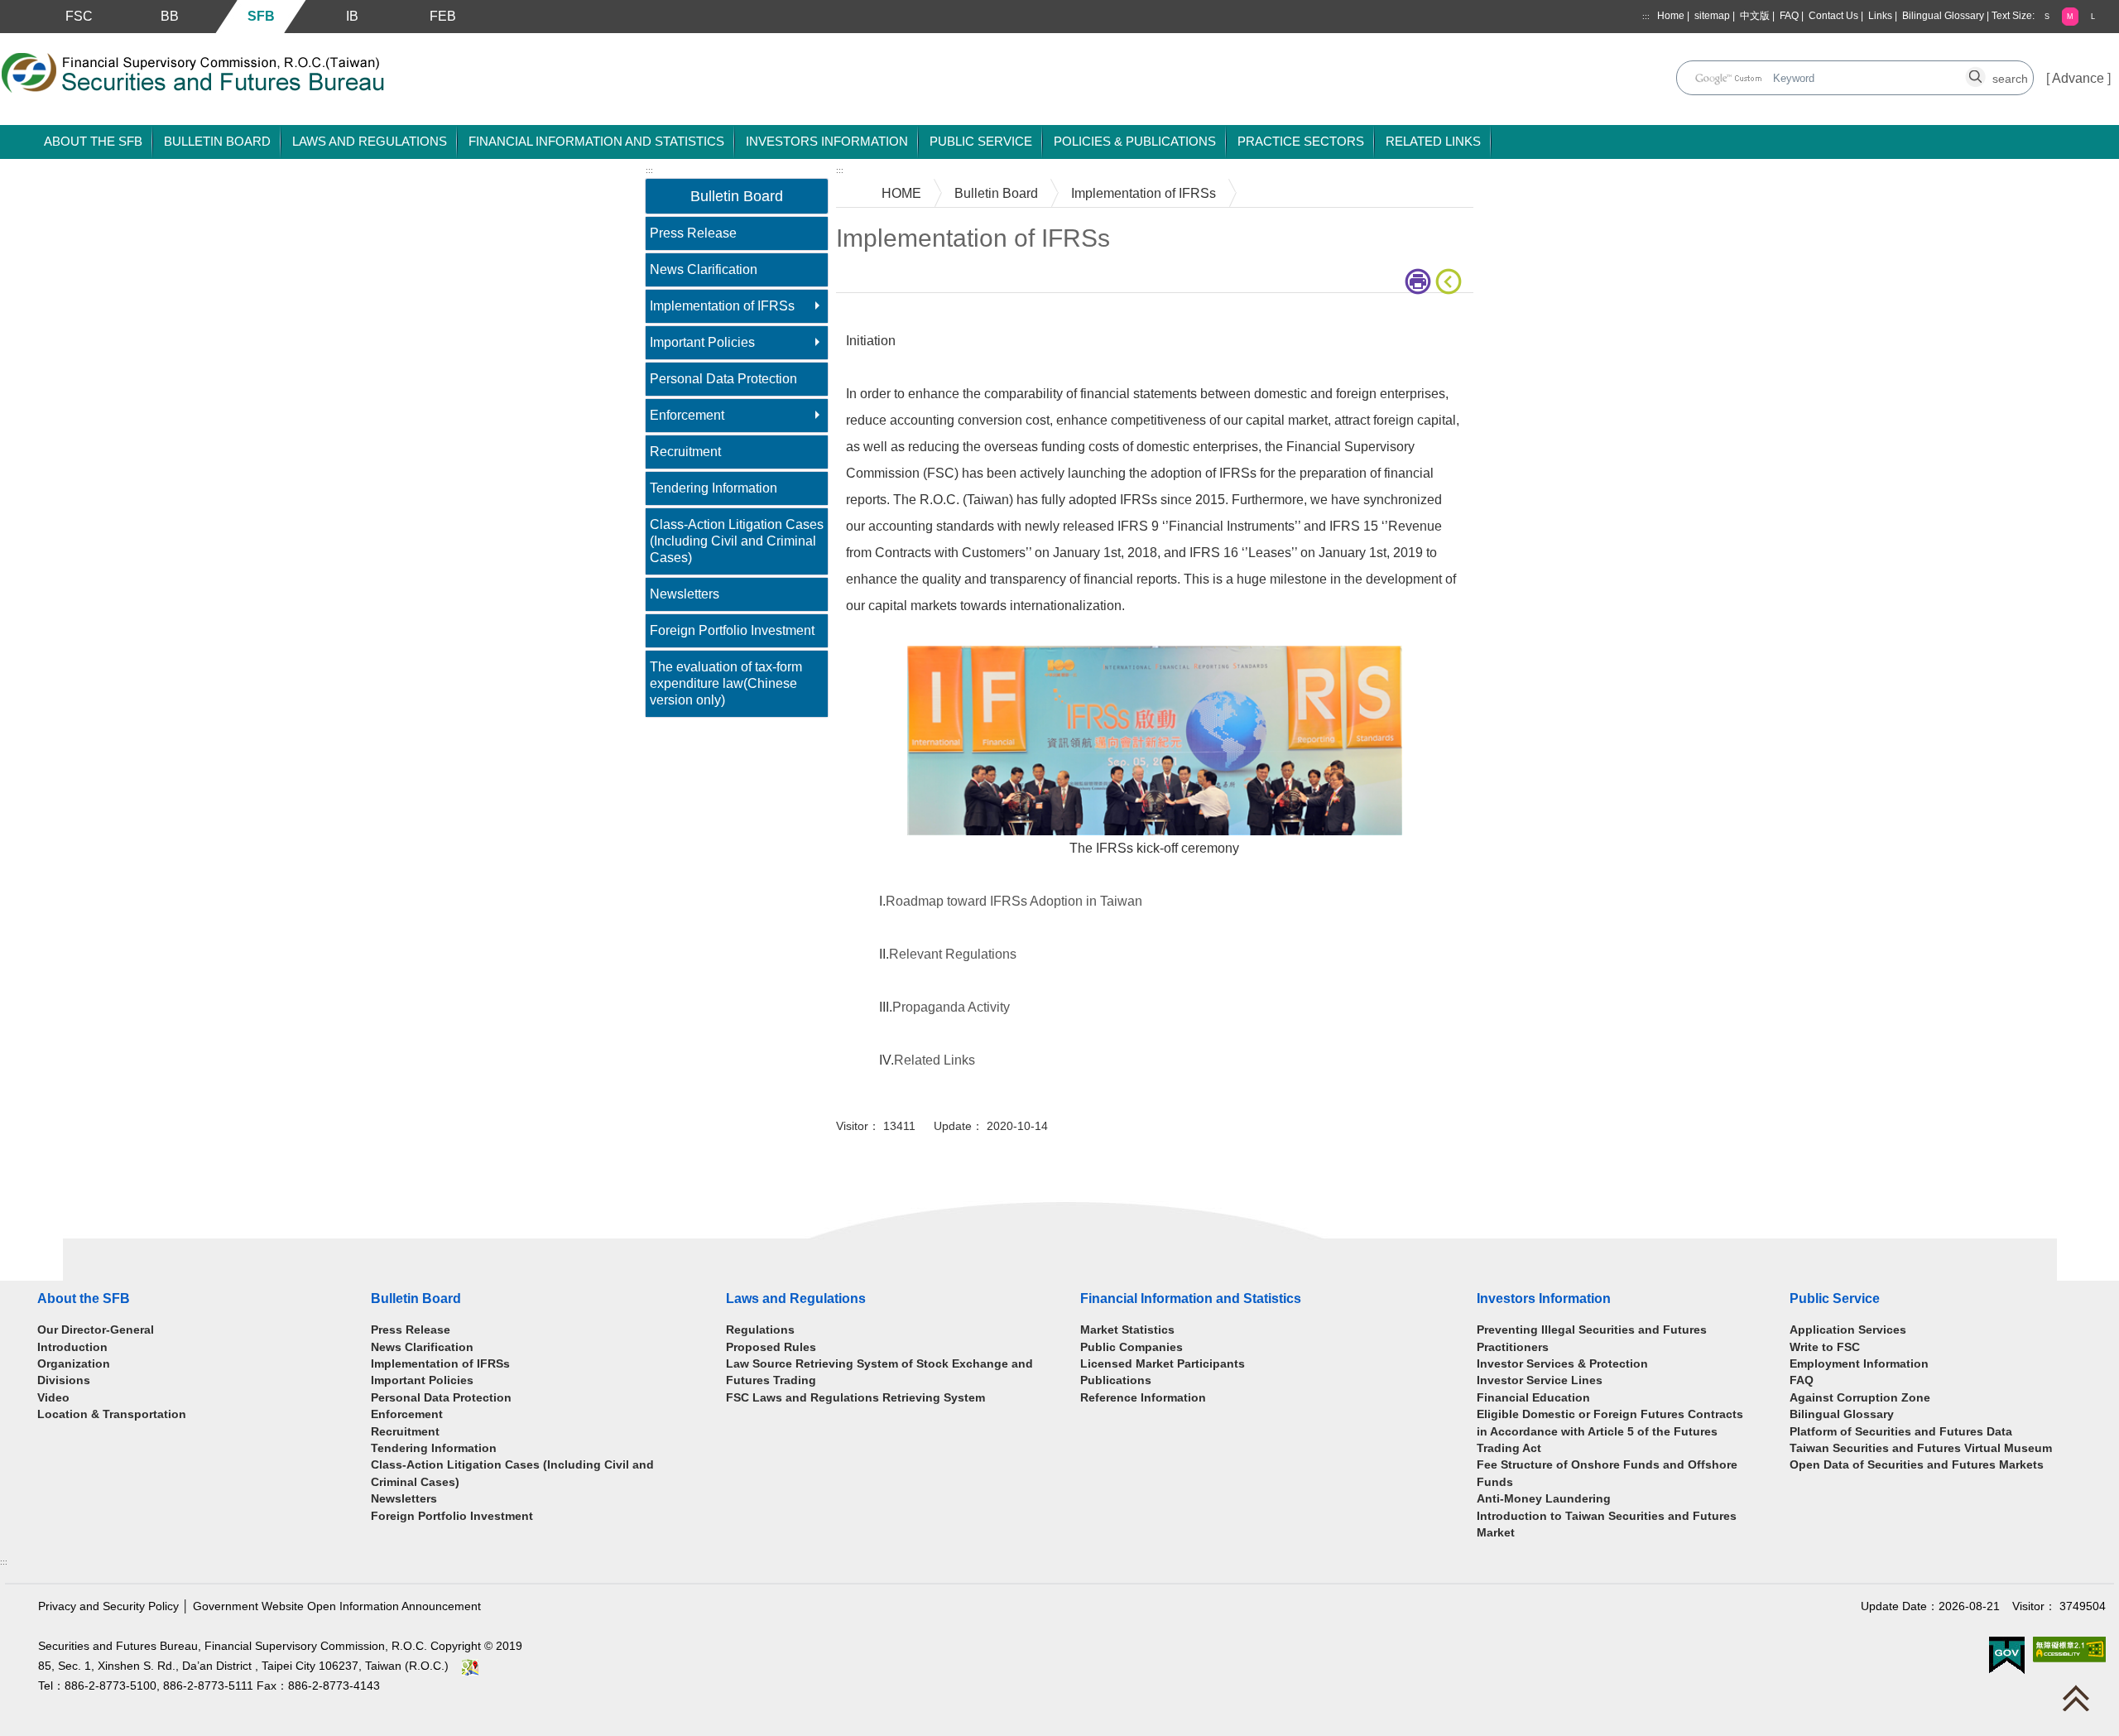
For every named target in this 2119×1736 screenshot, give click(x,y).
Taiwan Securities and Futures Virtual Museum (1921, 1448)
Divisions (64, 1380)
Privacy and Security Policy (108, 1606)
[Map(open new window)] (470, 1666)
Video (53, 1398)
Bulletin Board (996, 193)
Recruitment (685, 452)
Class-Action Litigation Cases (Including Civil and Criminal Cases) (737, 541)
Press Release (693, 233)
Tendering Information (714, 488)
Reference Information (1143, 1398)
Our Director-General (96, 1330)
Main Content (875, 318)
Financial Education (1533, 1398)
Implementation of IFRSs (722, 306)
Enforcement (687, 415)
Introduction (72, 1347)
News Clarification (704, 269)
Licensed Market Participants (1163, 1364)
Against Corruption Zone (1860, 1398)
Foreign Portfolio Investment (732, 630)
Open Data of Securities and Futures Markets (1917, 1465)
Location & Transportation (112, 1414)
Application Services (1848, 1330)
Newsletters (685, 594)
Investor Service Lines (1540, 1380)
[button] (2047, 16)
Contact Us (1833, 16)
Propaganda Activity (951, 1007)
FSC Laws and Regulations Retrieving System (855, 1398)
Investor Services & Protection (1562, 1364)
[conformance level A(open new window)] (2069, 1649)
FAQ (1789, 16)
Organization (74, 1364)
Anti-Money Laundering (1544, 1499)
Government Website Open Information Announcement (337, 1606)
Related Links (935, 1060)
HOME (901, 193)
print (1420, 281)
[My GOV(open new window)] (2007, 1654)
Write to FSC (1825, 1347)
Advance (2078, 78)
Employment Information (1859, 1364)
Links (1880, 16)
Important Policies (702, 342)
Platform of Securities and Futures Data (1901, 1432)
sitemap (1712, 16)
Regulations (760, 1330)
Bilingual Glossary (1943, 16)
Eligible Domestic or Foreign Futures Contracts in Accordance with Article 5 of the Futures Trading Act (1610, 1431)
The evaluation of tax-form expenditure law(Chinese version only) (726, 683)
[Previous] (1452, 281)
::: (1646, 16)
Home (1671, 16)
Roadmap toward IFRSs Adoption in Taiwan (1014, 901)
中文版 (1755, 16)
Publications (1116, 1380)
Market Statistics (1127, 1330)
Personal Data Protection (723, 379)
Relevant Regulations (953, 954)
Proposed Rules (771, 1347)
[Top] (2080, 1702)
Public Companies (1132, 1347)
